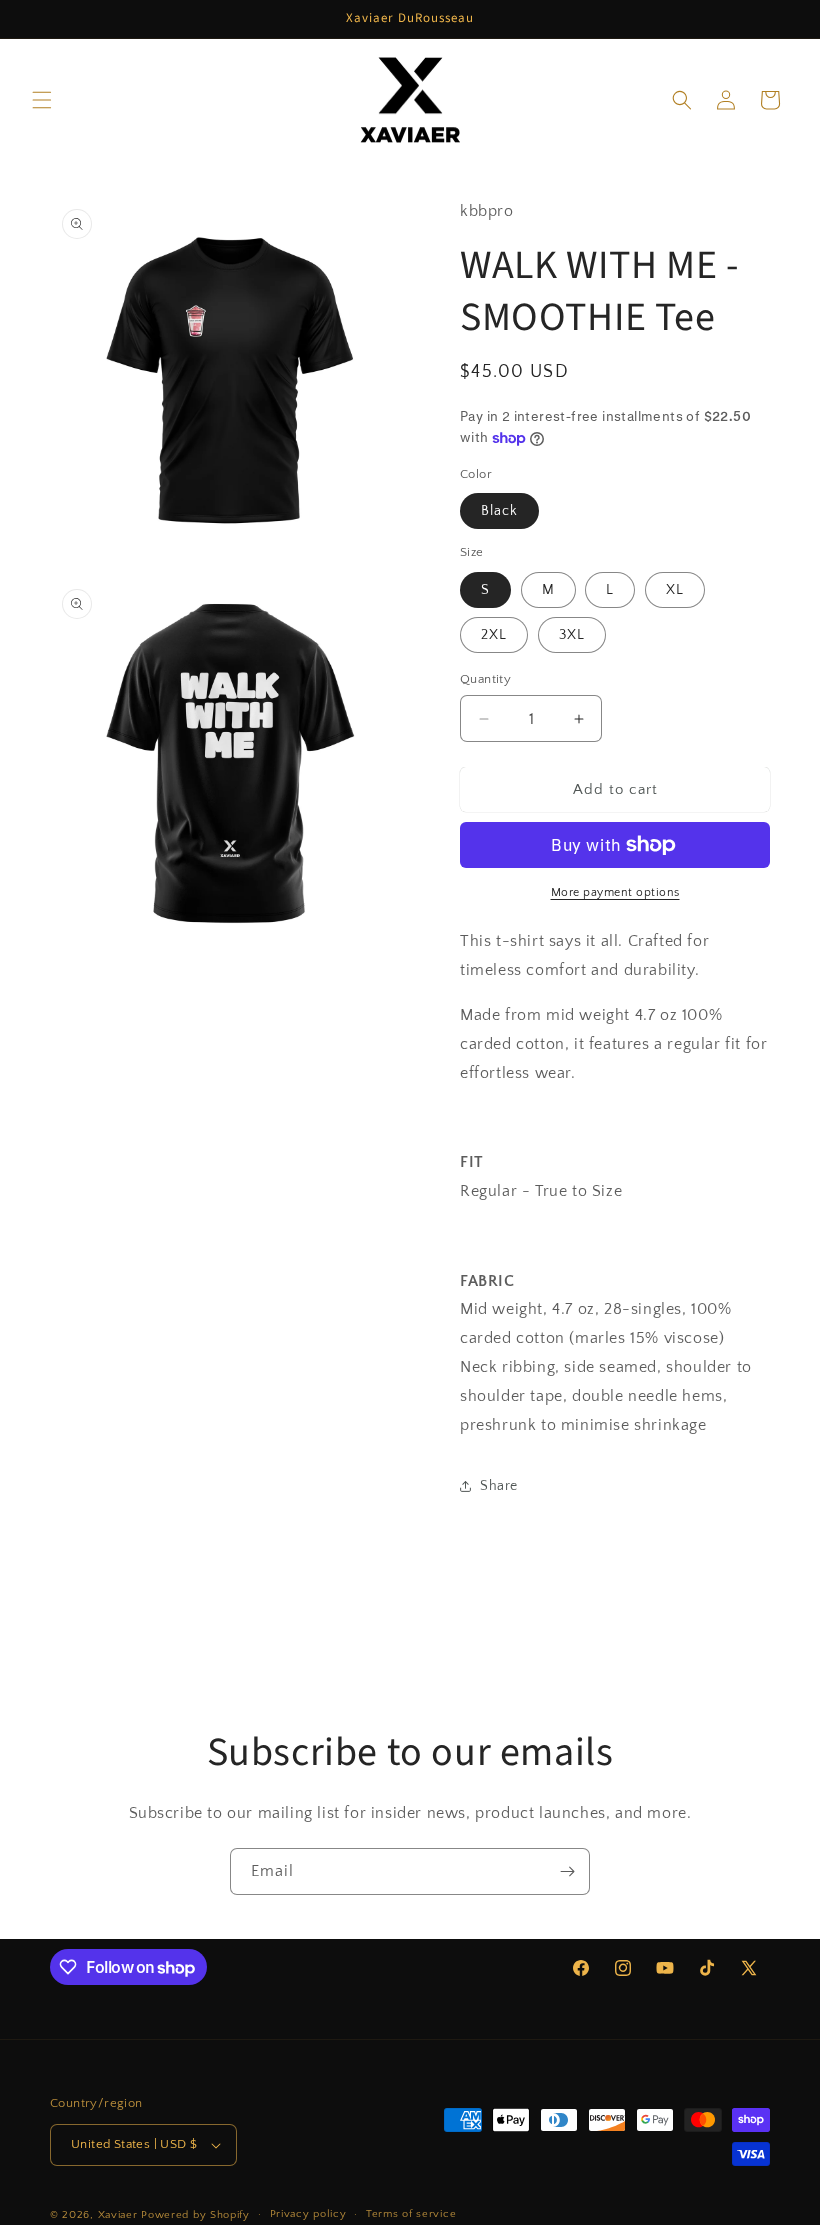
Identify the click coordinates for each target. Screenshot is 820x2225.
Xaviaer (118, 2215)
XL (675, 590)
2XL (494, 635)
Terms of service (411, 2214)
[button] (42, 100)
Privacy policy (308, 2214)
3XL (572, 635)
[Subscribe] (567, 1871)
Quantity (485, 679)
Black (499, 511)
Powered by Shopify (195, 2215)
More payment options (615, 892)
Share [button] (499, 1486)
